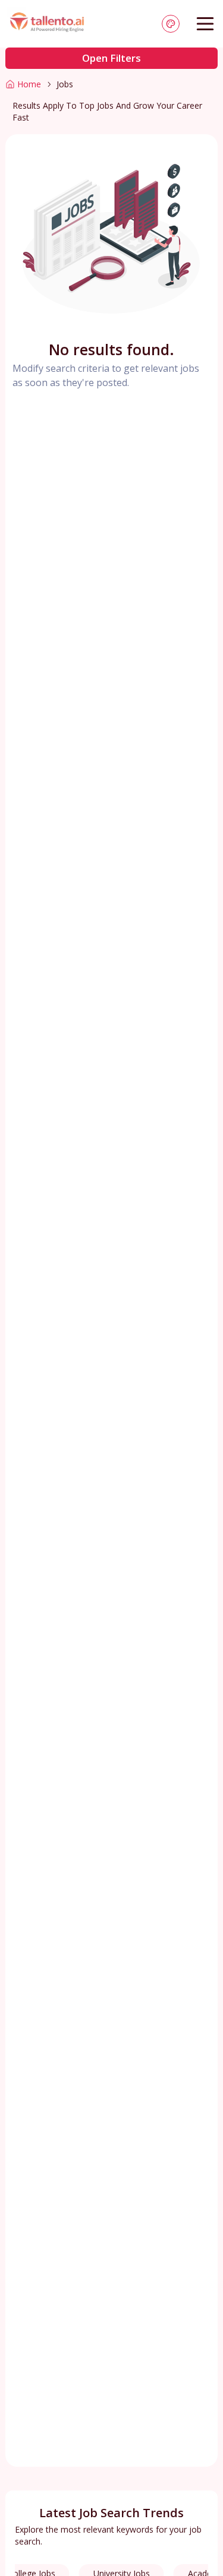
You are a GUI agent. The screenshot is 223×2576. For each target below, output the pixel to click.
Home (29, 84)
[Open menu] (205, 24)
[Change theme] (171, 24)
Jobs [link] (65, 84)
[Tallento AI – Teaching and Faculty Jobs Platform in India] (48, 24)
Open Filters (111, 58)
